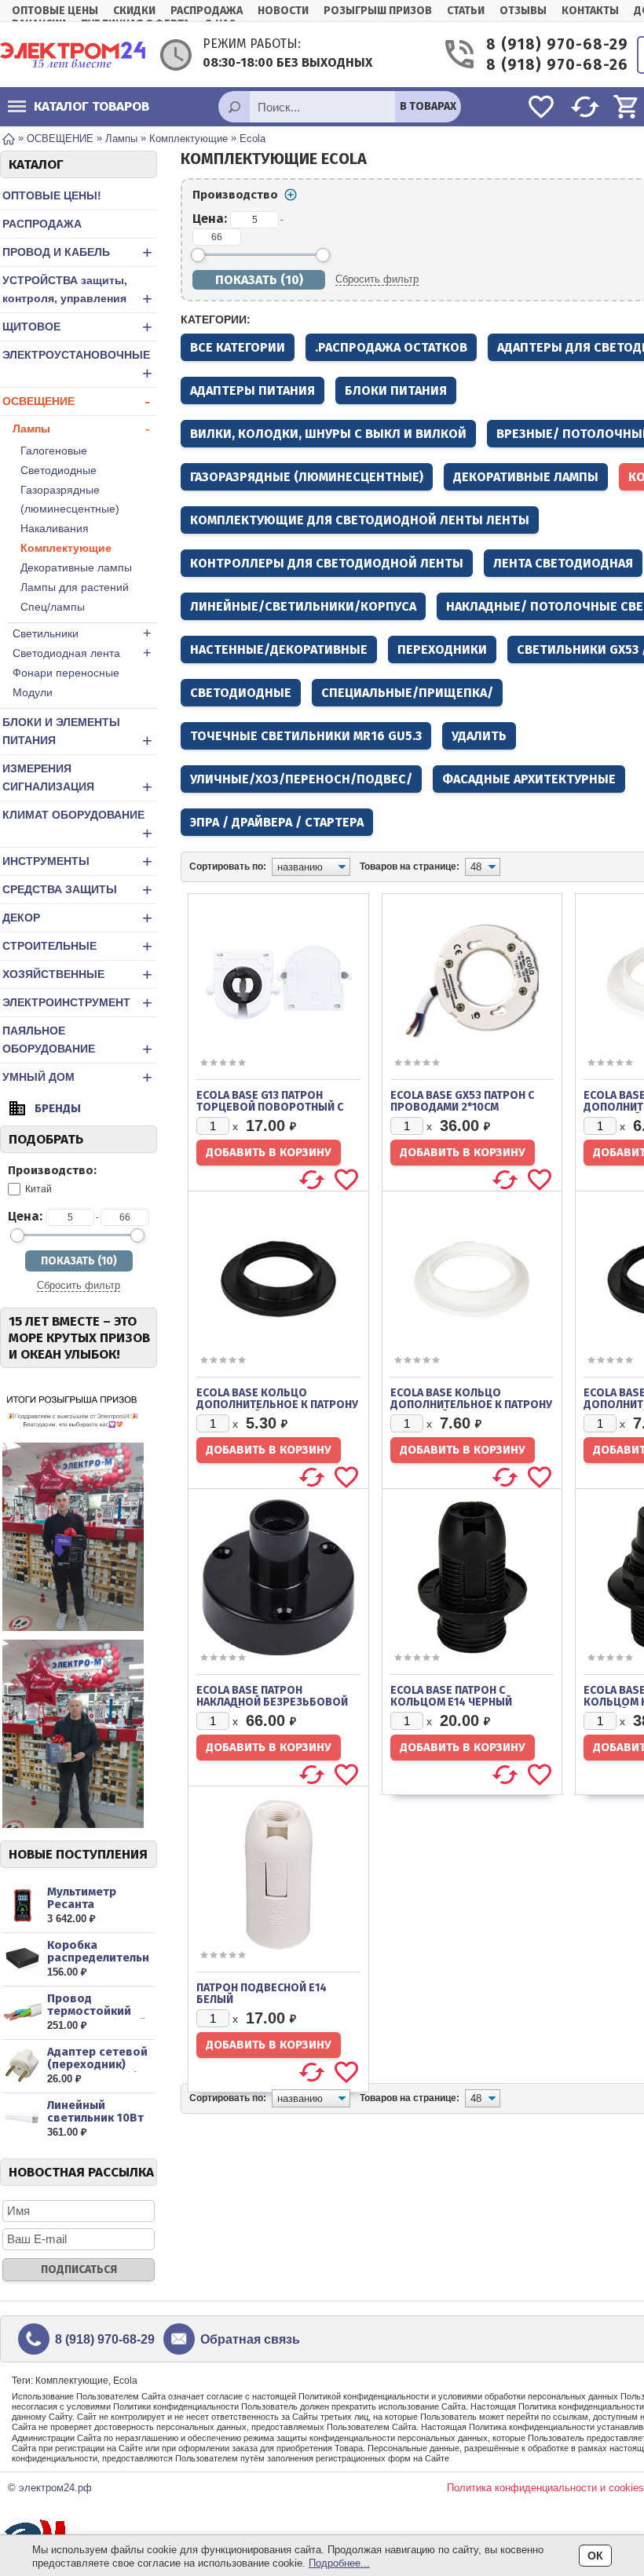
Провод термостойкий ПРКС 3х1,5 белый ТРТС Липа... (97, 2017)
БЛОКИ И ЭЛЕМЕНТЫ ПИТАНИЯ (77, 733)
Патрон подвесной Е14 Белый (262, 1994)
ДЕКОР (77, 918)
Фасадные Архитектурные (529, 779)
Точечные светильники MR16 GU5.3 (306, 736)
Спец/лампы (53, 607)
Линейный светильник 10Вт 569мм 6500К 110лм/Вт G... (95, 2124)
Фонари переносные (66, 673)
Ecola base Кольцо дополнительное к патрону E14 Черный (277, 1405)
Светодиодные (59, 470)
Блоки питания (396, 390)
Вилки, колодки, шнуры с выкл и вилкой (328, 434)
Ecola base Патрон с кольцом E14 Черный (451, 1696)
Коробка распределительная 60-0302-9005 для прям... (98, 1964)
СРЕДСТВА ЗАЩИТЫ (77, 890)
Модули (33, 692)
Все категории (238, 347)
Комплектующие (66, 548)
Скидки (134, 11)
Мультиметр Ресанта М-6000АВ (82, 1904)
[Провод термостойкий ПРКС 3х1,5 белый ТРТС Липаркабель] (22, 2012)
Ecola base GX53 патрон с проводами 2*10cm (462, 1101)
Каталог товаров (91, 106)
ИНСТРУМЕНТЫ (77, 861)
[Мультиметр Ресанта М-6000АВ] (22, 1905)
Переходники (442, 649)
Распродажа (207, 11)
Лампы (81, 429)
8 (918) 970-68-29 (550, 44)
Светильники (82, 633)
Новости (283, 11)
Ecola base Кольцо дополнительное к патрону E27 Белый (471, 1405)
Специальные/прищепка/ (407, 693)
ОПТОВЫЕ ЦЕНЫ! (52, 195)
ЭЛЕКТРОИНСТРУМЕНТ (77, 1003)
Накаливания (55, 528)
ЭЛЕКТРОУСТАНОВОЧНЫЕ (77, 366)
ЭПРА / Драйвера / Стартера (277, 822)
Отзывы (523, 11)
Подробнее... (339, 2563)
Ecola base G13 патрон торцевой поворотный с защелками (270, 1107)
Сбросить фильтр (79, 1285)
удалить (479, 736)
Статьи (466, 11)
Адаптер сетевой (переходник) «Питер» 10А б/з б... (97, 2071)
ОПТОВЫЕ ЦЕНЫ (55, 11)
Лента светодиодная (563, 563)
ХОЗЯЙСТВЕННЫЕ (77, 974)
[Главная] (9, 138)
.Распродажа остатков (391, 347)
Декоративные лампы (76, 567)
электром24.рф (55, 2488)
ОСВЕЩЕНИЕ (76, 401)
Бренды (58, 1108)
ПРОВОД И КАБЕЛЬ (77, 252)
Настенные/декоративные (279, 649)
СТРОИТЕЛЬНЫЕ (77, 946)
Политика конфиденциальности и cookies (545, 2488)
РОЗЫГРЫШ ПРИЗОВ (378, 11)
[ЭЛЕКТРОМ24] (73, 55)
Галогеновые (54, 451)
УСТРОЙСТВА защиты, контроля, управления (77, 291)
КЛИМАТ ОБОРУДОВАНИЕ (77, 826)
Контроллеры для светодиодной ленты (327, 563)
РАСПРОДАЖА (42, 224)
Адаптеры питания (252, 390)
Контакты (590, 11)
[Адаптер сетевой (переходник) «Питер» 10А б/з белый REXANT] (22, 2065)
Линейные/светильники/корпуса (303, 606)
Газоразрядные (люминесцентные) (70, 499)
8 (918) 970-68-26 (550, 65)
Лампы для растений (75, 587)
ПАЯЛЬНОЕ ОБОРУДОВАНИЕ (77, 1042)
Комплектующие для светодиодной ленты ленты (360, 520)
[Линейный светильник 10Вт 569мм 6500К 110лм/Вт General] (22, 2119)
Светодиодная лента (82, 653)
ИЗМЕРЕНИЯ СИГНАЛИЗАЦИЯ (77, 779)
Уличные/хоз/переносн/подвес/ (301, 779)
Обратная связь (250, 2339)
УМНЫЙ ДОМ (77, 1077)
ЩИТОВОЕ (77, 327)
